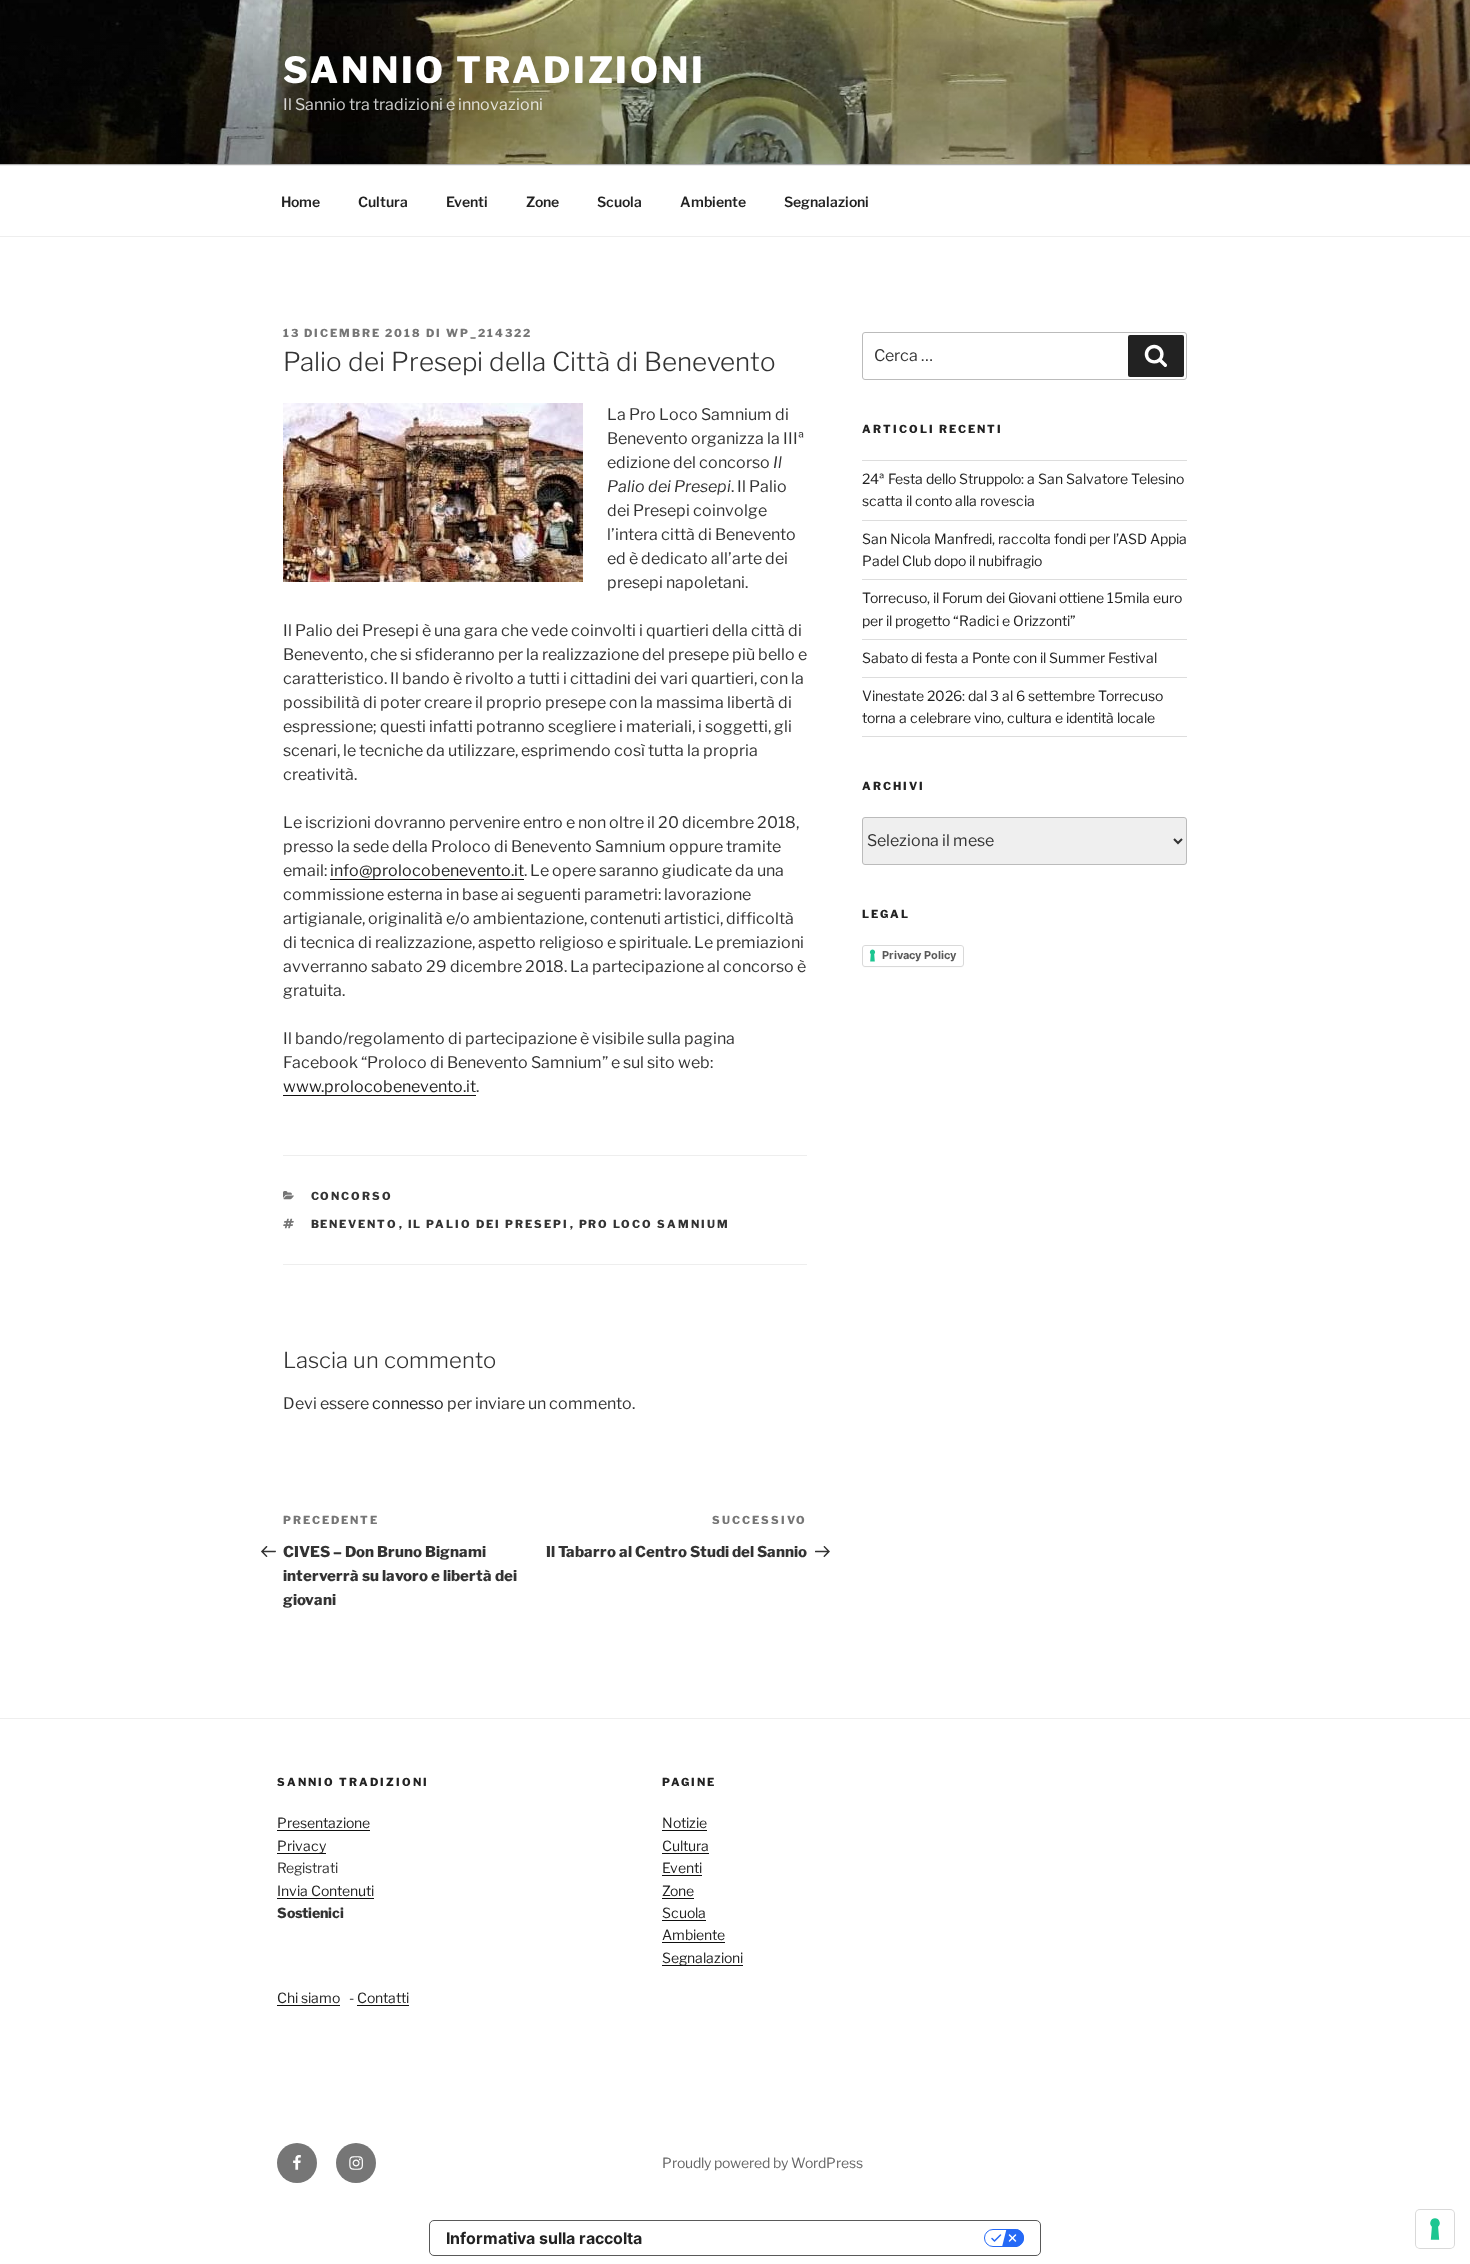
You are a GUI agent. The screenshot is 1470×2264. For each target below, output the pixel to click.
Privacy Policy (919, 955)
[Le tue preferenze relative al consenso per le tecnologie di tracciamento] (1435, 2229)
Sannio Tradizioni (494, 70)
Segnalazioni (826, 201)
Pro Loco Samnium (655, 1224)
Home (300, 201)
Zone (542, 201)
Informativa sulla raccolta (544, 2238)
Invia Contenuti (325, 1890)
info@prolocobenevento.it (427, 870)
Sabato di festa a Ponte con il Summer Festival (1009, 657)
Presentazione (323, 1822)
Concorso (352, 1196)
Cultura (383, 201)
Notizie (684, 1822)
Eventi (467, 201)
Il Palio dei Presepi (489, 1224)
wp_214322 (489, 333)
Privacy (301, 1845)
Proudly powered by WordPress (762, 2162)
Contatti (383, 1997)
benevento (355, 1224)
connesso (408, 1403)
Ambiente (713, 201)
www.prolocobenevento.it (379, 1086)
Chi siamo (308, 1997)
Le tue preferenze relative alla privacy (823, 2238)
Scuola (619, 201)
